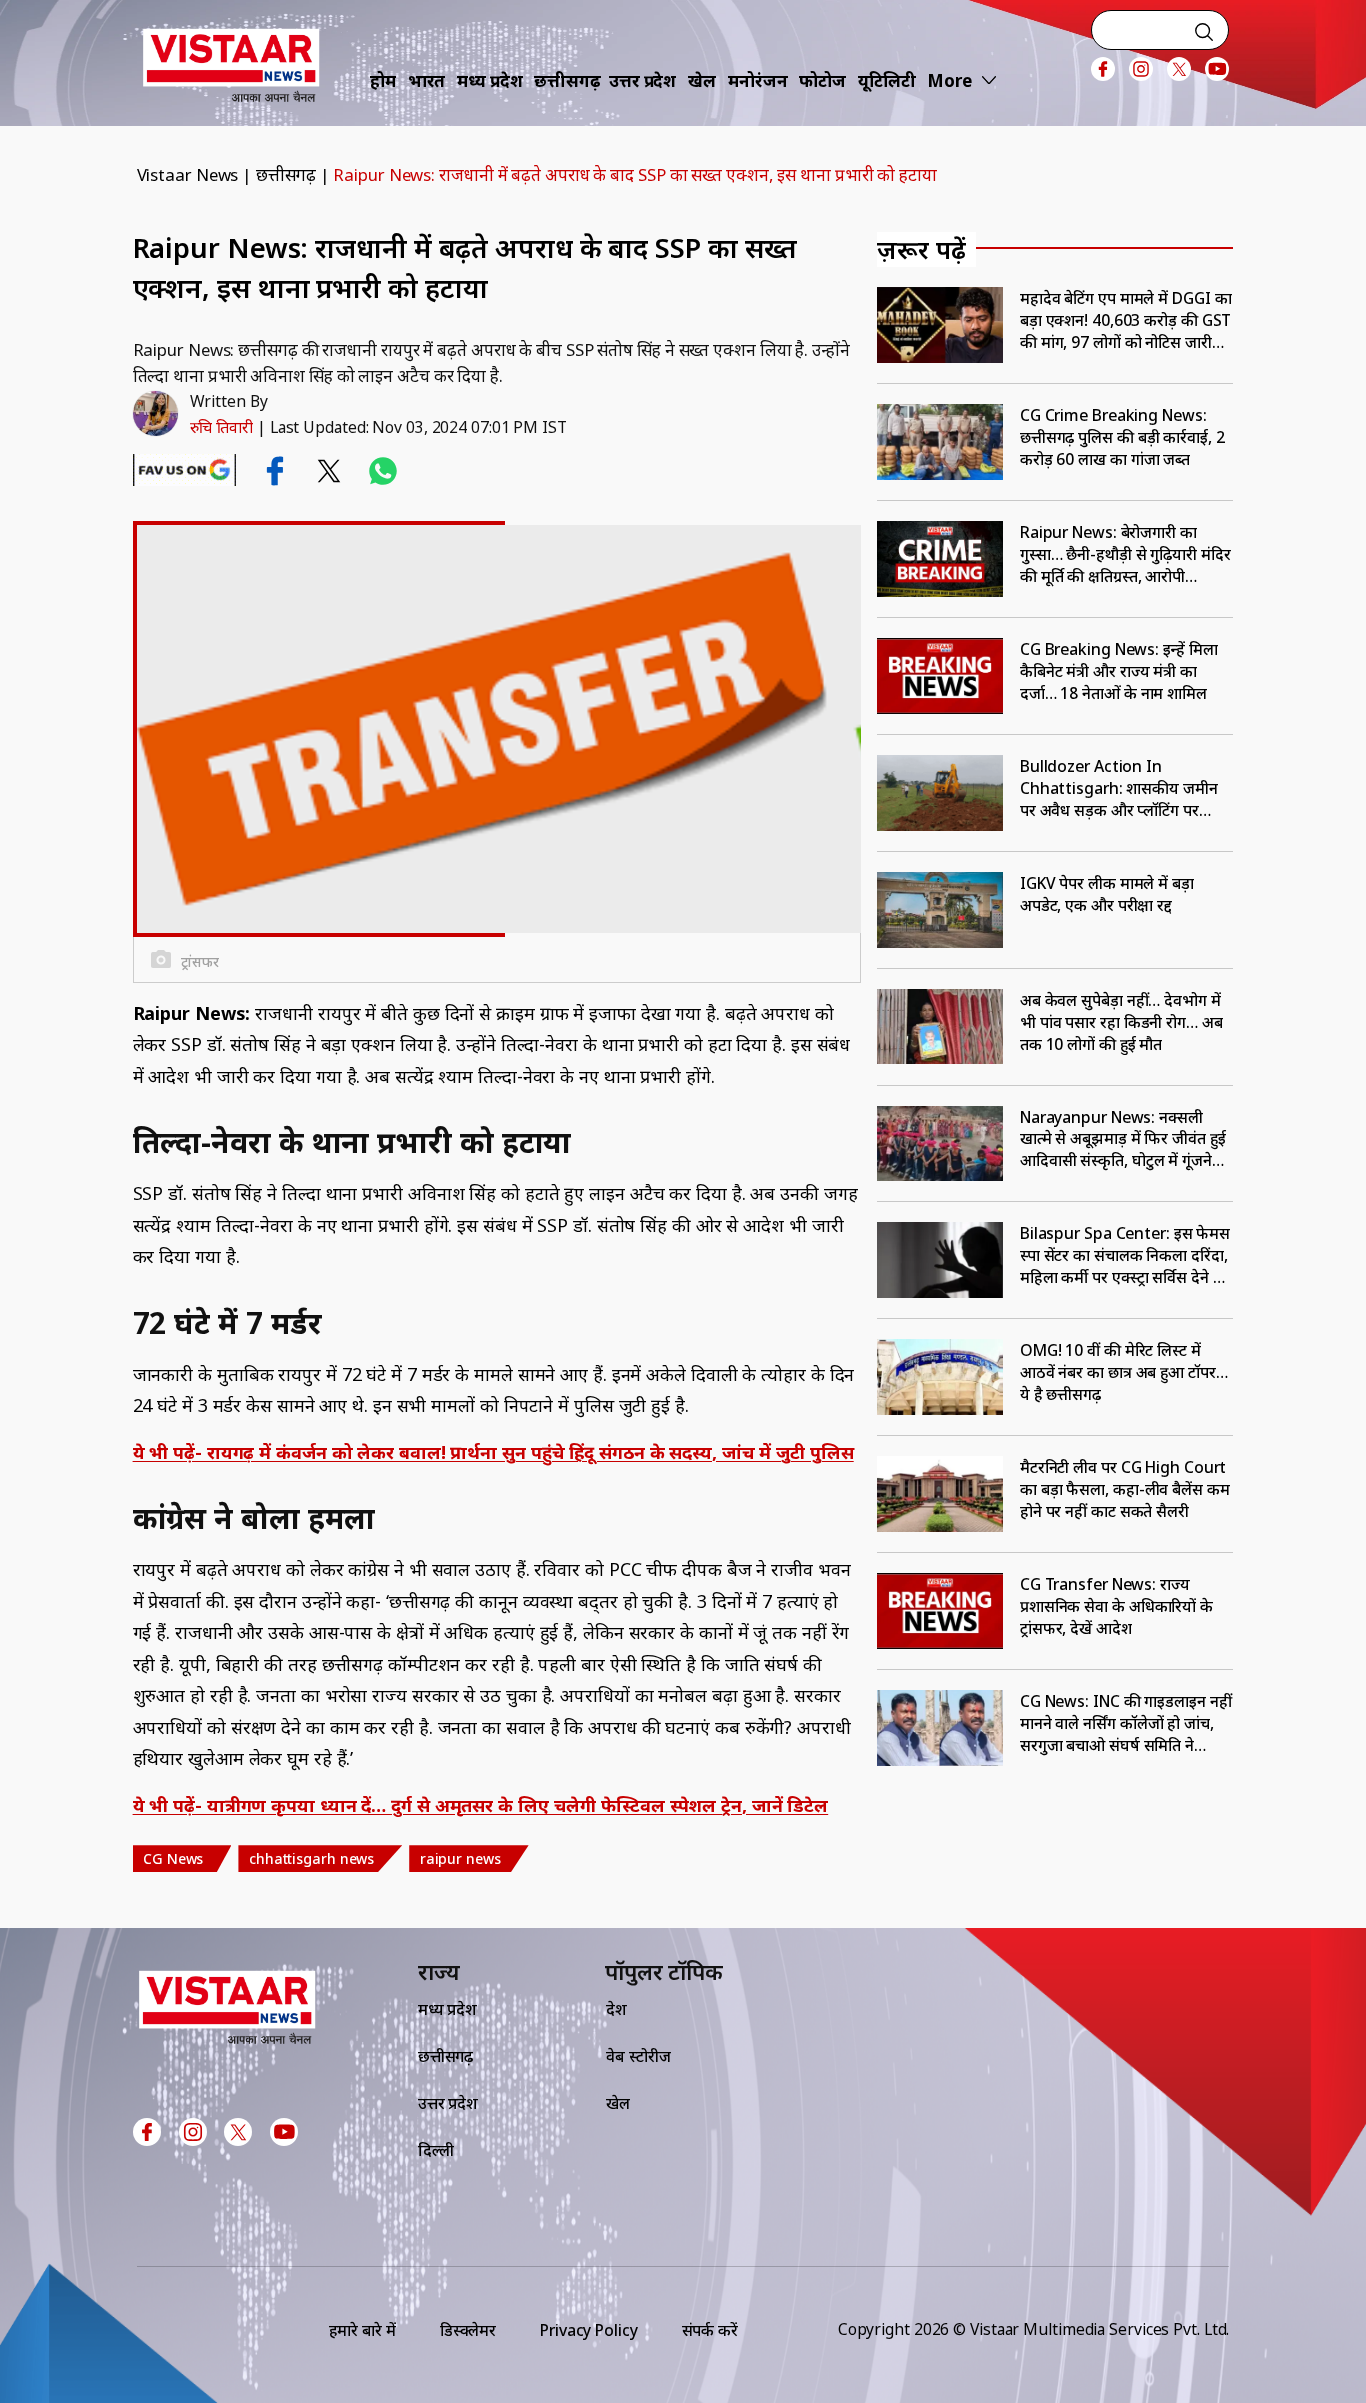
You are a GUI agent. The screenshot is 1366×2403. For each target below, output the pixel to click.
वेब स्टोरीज (638, 2056)
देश (616, 2009)
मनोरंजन (758, 80)
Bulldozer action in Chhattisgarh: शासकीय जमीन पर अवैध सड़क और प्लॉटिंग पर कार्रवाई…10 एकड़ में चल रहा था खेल (1119, 788)
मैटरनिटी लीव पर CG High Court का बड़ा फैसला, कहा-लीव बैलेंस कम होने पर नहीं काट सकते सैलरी (1125, 1489)
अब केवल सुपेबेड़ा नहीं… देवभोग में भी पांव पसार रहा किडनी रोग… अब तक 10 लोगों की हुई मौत (1121, 1022)
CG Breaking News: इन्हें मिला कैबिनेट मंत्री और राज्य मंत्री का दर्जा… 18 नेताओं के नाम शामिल (1119, 671)
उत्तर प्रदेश (642, 80)
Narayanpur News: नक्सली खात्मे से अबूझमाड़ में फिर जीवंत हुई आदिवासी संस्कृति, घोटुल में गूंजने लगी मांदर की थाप (1123, 1139)
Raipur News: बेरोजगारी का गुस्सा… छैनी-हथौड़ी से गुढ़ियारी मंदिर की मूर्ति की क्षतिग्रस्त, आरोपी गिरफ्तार (1125, 554)
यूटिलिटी (887, 80)
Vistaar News (188, 174)
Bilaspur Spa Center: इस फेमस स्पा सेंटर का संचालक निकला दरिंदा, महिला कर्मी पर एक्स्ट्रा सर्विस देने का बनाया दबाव (1125, 1255)
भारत (427, 80)
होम (383, 80)
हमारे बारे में (362, 2330)
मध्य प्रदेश (489, 80)
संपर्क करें (710, 2330)
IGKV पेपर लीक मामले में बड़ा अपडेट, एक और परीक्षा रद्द (1107, 894)
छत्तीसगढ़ (567, 80)
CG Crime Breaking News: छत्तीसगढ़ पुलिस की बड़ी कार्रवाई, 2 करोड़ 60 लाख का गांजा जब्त (1122, 437)
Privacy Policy (589, 2330)
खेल (702, 80)
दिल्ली (436, 2150)
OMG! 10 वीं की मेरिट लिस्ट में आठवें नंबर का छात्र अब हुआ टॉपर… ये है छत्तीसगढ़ (1124, 1372)
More (949, 80)
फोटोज (822, 80)
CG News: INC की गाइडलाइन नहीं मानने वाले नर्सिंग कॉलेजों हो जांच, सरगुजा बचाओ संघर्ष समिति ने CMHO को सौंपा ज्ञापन (1126, 1723)
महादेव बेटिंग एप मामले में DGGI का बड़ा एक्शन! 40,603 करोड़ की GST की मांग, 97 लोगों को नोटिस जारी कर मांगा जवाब (1126, 320)
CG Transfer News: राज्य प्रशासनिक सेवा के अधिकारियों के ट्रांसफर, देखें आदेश (1116, 1606)
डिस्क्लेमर (468, 2330)
